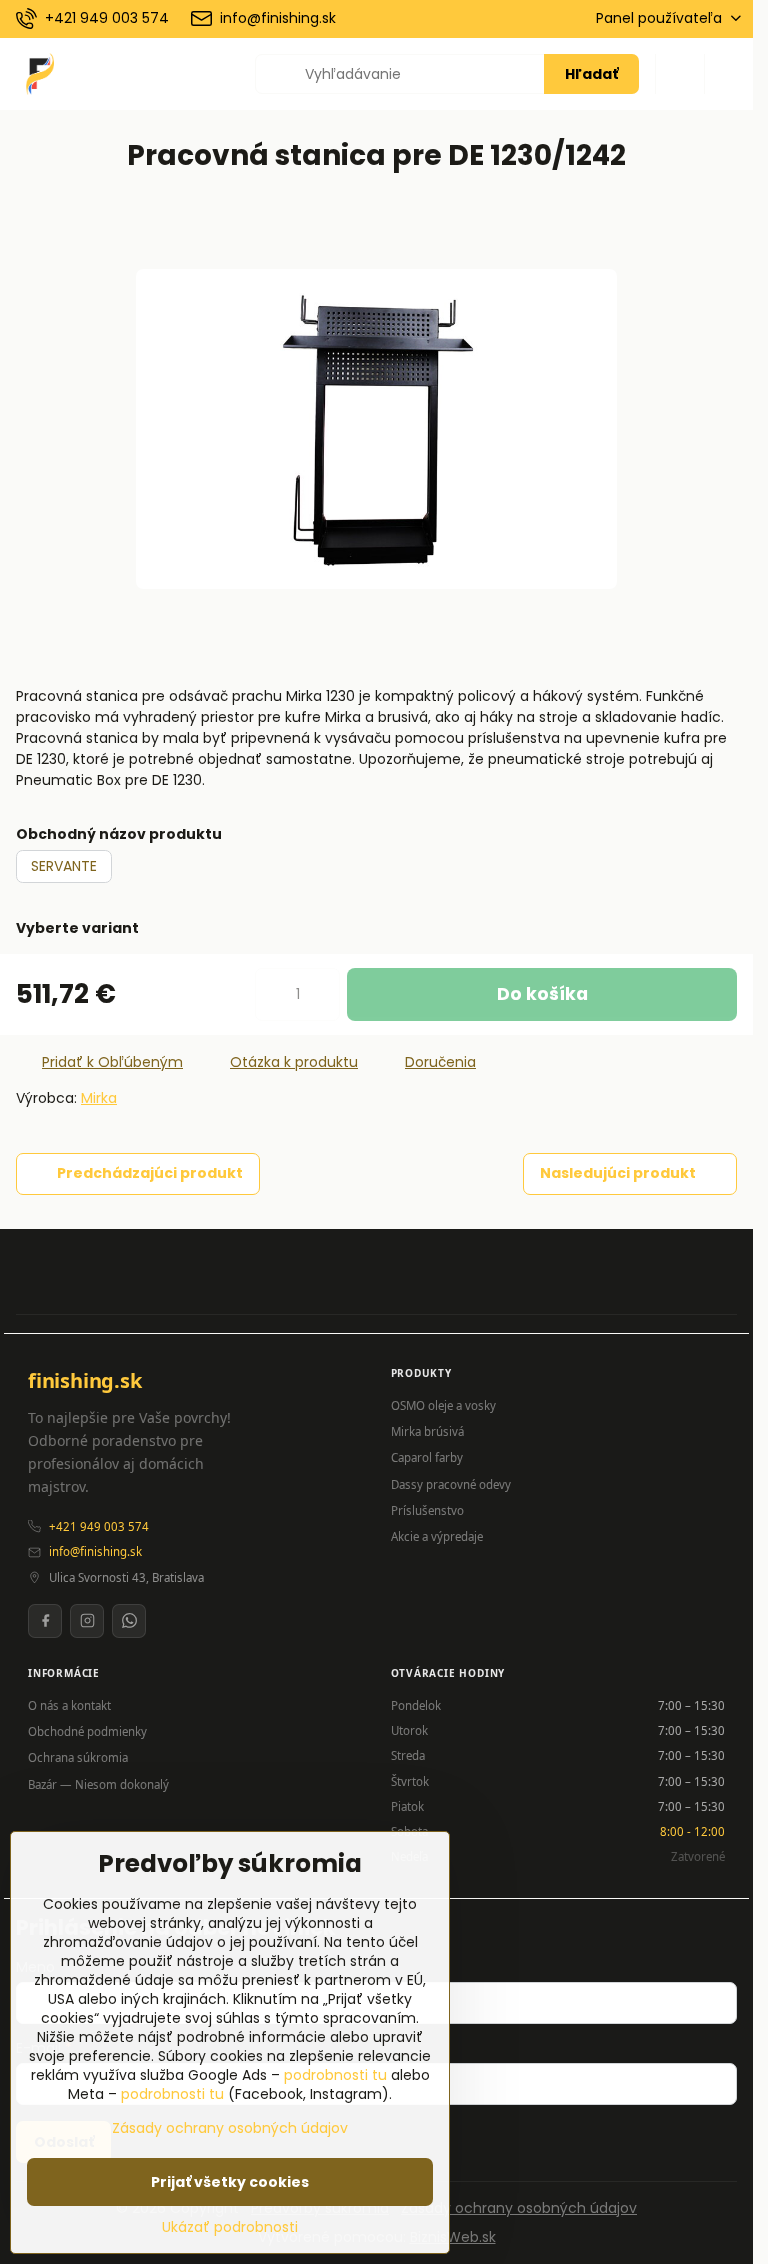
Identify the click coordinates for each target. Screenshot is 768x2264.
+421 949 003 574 (99, 1526)
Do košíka (542, 994)
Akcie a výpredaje (437, 1536)
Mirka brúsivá (427, 1431)
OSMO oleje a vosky (443, 1405)
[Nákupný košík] (680, 74)
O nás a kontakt (69, 1705)
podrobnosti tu (335, 2075)
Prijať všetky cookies (230, 2182)
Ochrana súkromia (78, 1757)
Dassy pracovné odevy (451, 1484)
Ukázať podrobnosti (230, 2227)
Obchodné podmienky (87, 1731)
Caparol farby (427, 1457)
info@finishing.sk (95, 1551)
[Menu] (729, 74)
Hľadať (591, 74)
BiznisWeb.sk (453, 2237)
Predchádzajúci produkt (150, 1173)
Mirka (99, 1098)
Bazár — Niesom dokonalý (98, 1784)
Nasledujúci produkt (618, 1173)
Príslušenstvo (427, 1510)
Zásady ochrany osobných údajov (519, 2208)
